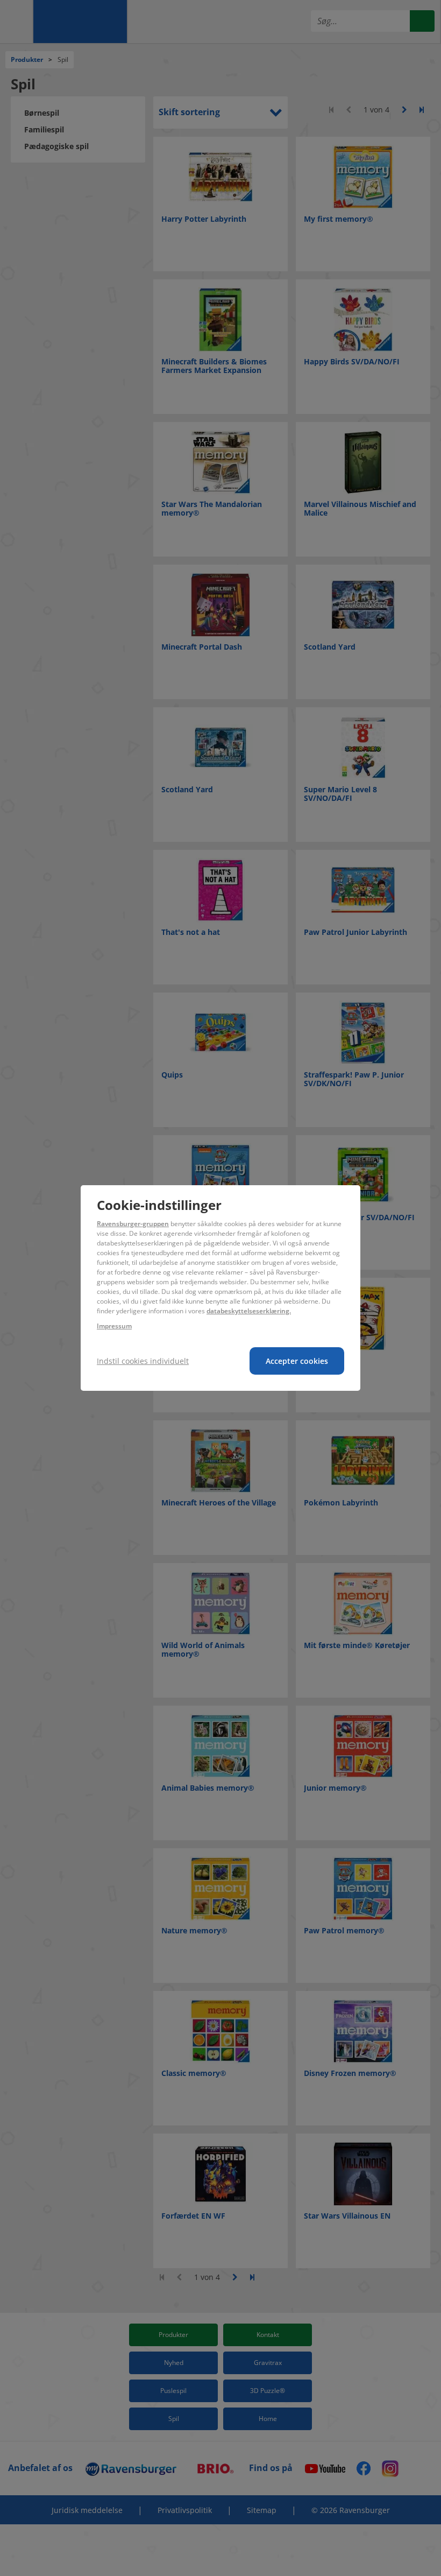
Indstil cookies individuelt (143, 1361)
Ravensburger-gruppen (133, 1224)
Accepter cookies (297, 1361)
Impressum (114, 1326)
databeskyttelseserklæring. (249, 1311)
